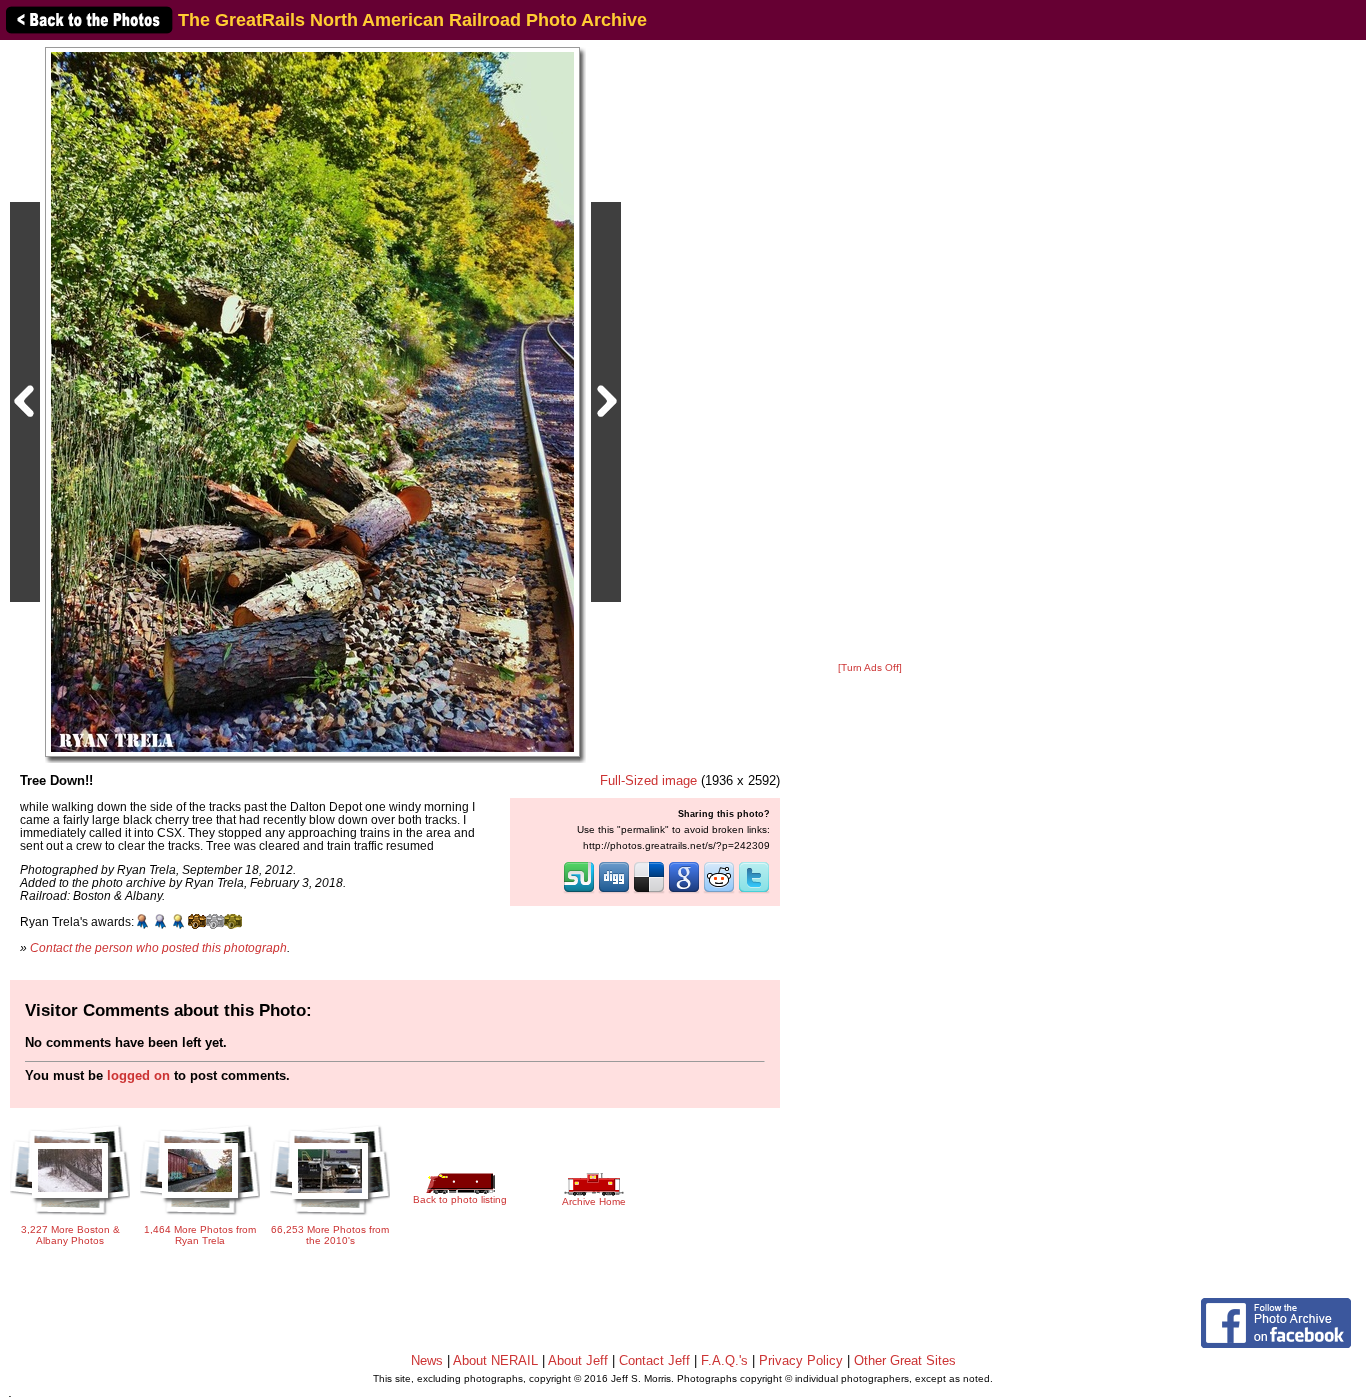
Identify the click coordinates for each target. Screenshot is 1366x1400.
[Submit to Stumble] (579, 891)
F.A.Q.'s (724, 1360)
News (427, 1360)
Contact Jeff (654, 1360)
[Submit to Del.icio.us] (649, 891)
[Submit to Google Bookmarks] (684, 891)
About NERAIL (495, 1360)
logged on (138, 1075)
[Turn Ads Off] (870, 667)
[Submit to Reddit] (719, 891)
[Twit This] (754, 891)
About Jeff (578, 1360)
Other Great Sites (905, 1360)
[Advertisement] (870, 352)
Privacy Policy (801, 1360)
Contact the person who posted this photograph (158, 947)
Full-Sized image (648, 780)
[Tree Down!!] (312, 401)
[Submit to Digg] (614, 891)
